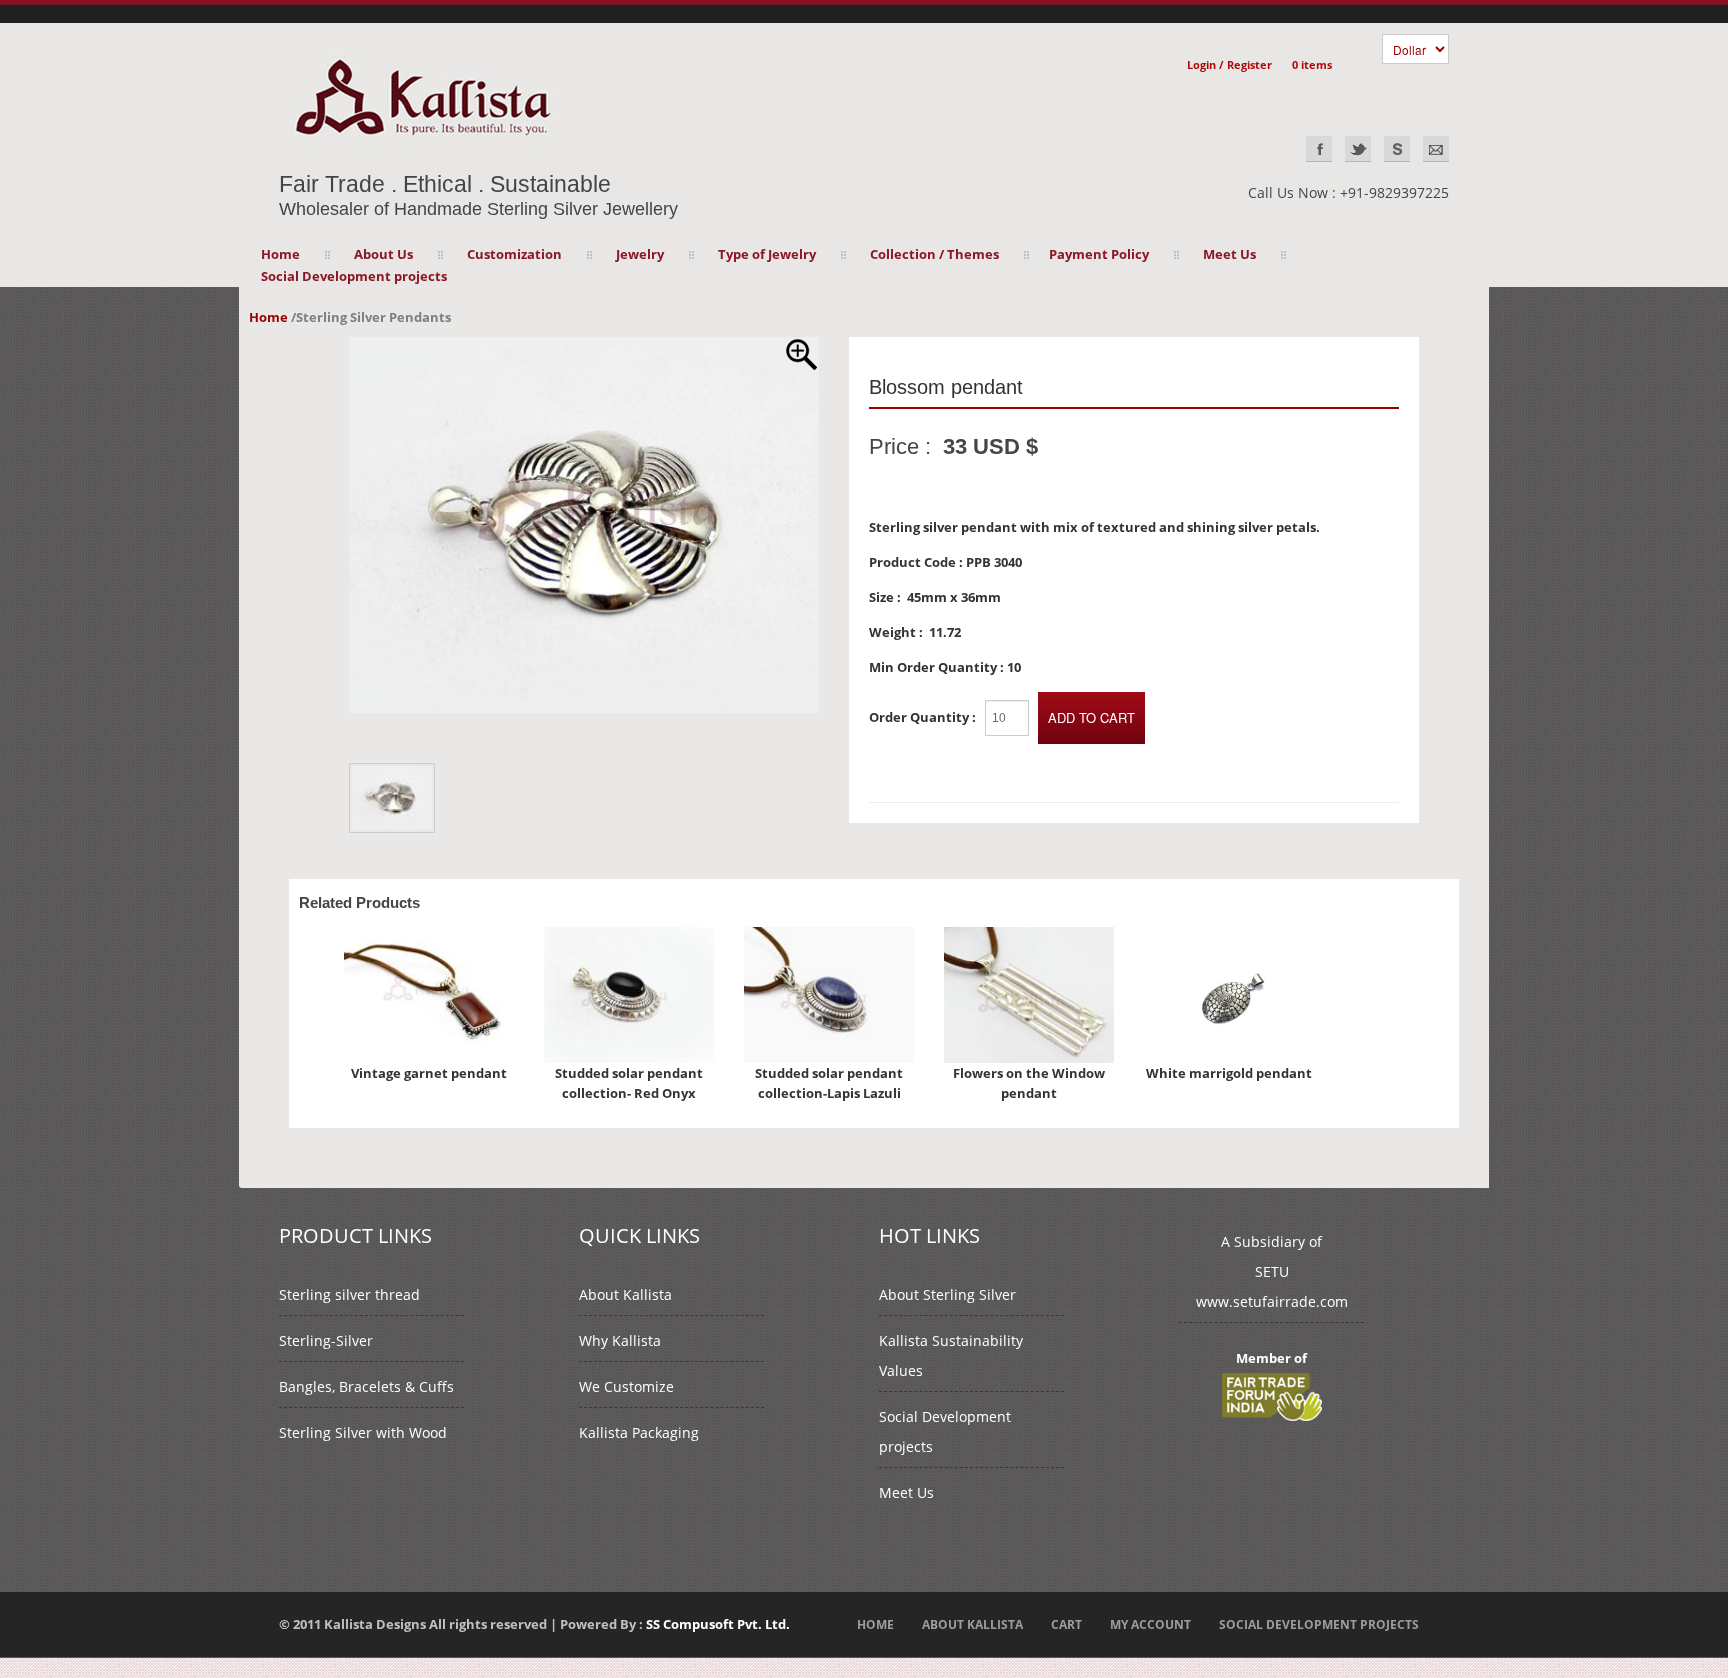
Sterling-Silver (326, 1340)
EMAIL (1436, 149)
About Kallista (625, 1294)
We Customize (626, 1386)
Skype (1397, 149)
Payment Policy (1099, 254)
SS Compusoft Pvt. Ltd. (718, 1624)
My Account (1150, 1624)
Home (280, 254)
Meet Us (906, 1492)
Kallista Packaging (639, 1432)
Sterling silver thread (349, 1294)
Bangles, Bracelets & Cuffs (366, 1386)
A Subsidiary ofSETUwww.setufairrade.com (1272, 1271)
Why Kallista (620, 1340)
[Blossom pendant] (584, 347)
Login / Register (1229, 64)
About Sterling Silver (947, 1294)
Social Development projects (354, 276)
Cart (1066, 1624)
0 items (1312, 64)
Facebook (1319, 149)
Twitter (1358, 149)
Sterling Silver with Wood (363, 1432)
